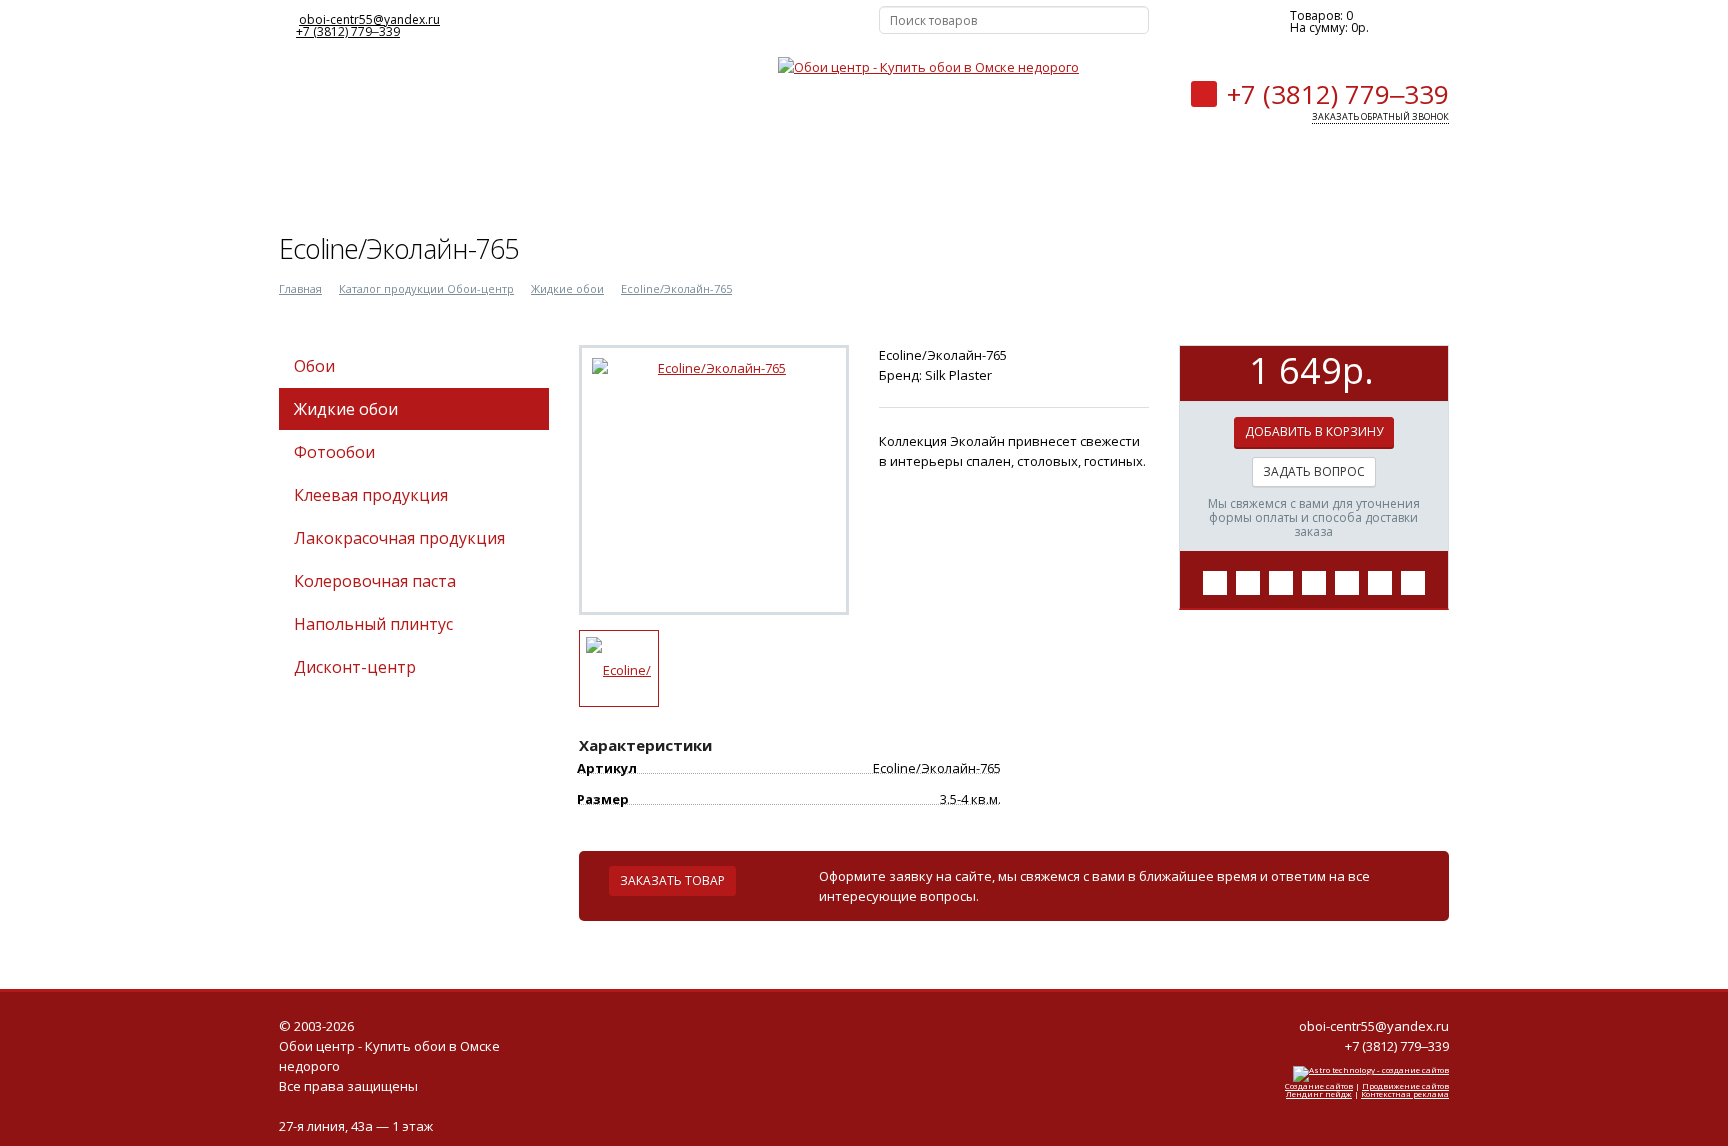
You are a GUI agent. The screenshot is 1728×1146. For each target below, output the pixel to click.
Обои (314, 366)
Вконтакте (615, 22)
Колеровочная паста (375, 581)
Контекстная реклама (1405, 1093)
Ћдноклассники (1314, 583)
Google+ (813, 22)
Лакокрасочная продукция (399, 538)
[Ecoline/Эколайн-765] (714, 368)
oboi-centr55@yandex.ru (369, 19)
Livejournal (780, 22)
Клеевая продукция (371, 495)
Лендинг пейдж (1319, 1093)
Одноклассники (714, 22)
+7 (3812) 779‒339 (348, 31)
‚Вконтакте (1215, 583)
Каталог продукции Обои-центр (426, 288)
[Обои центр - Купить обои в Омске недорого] (928, 75)
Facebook (648, 22)
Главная (300, 288)
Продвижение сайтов (1405, 1085)
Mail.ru (747, 22)
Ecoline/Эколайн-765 (676, 288)
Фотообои (334, 452)
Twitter (681, 22)
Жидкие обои (567, 288)
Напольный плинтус (373, 624)
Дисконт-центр (355, 667)
